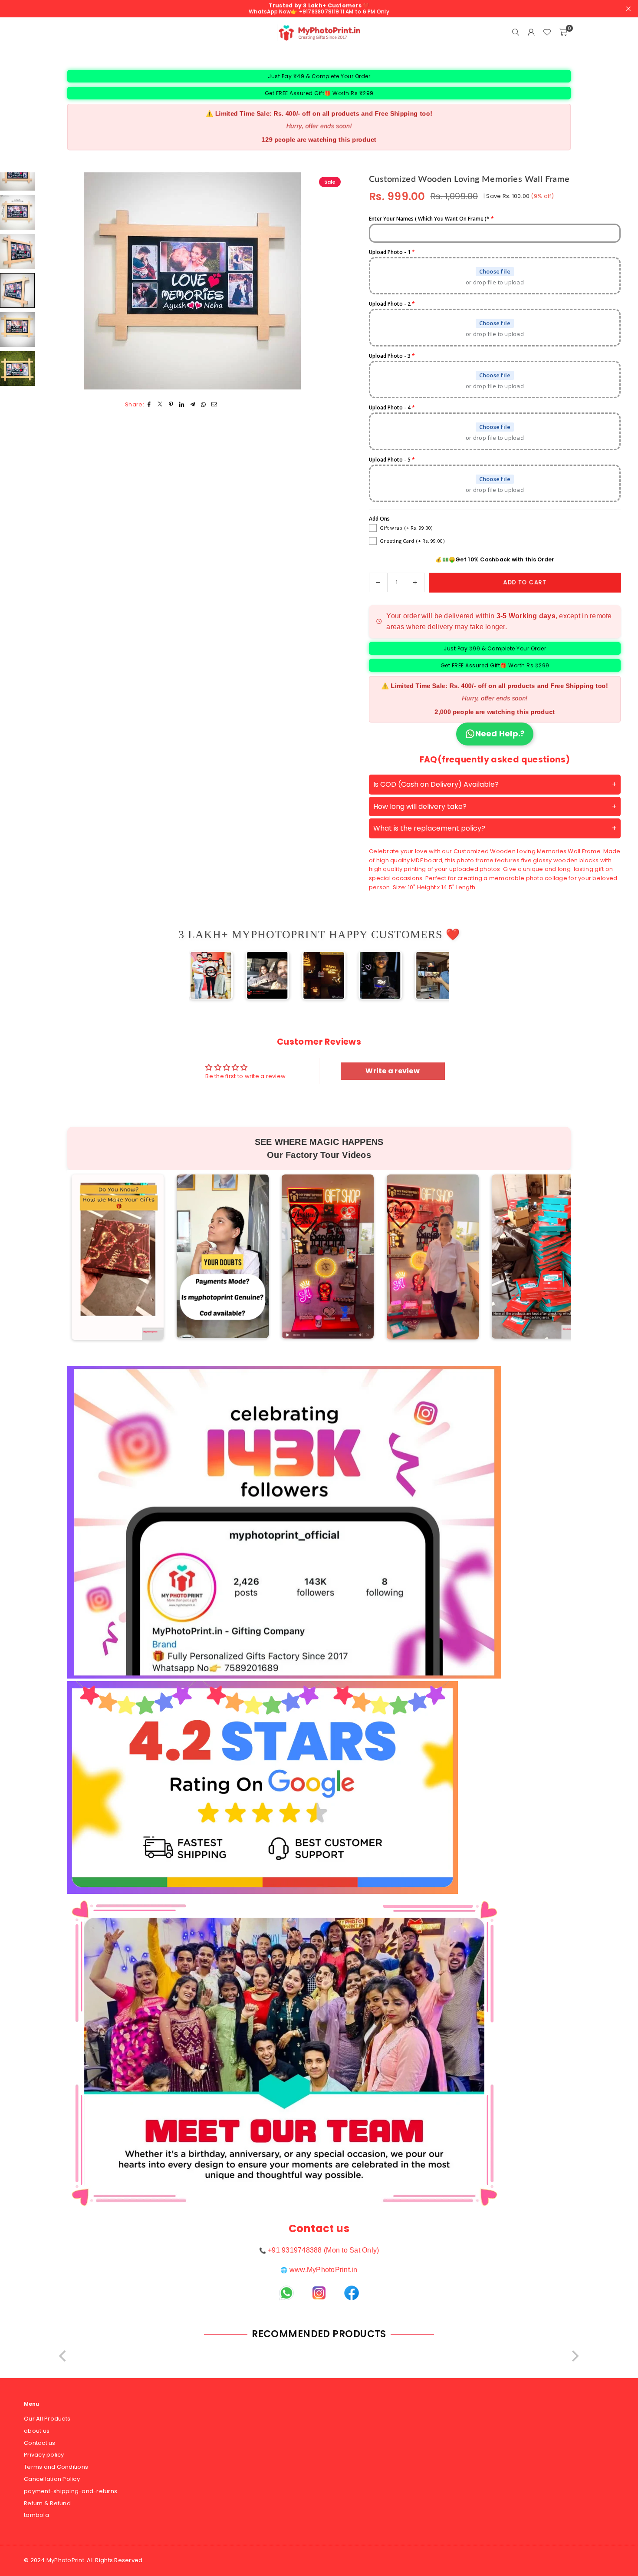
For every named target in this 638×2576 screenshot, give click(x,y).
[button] (563, 33)
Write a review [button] (393, 1071)
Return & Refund (47, 2503)
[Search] (516, 33)
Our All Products (47, 2419)
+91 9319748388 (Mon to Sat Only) (323, 2250)
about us (37, 2431)
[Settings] (531, 33)
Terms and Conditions (56, 2467)
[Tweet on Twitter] (160, 405)
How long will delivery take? (420, 806)
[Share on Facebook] (150, 405)
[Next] (331, 281)
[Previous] (53, 281)
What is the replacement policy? (429, 828)
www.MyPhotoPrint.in (324, 2270)
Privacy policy (44, 2455)
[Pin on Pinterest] (171, 405)
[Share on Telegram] (193, 405)
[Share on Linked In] (182, 405)
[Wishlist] (547, 33)
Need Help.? (500, 734)
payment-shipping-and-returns (71, 2491)
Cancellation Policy (52, 2479)
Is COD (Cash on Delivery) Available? (436, 784)
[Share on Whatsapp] (204, 405)
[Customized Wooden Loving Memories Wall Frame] (17, 212)
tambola (36, 2515)
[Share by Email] (215, 405)
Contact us (40, 2443)
